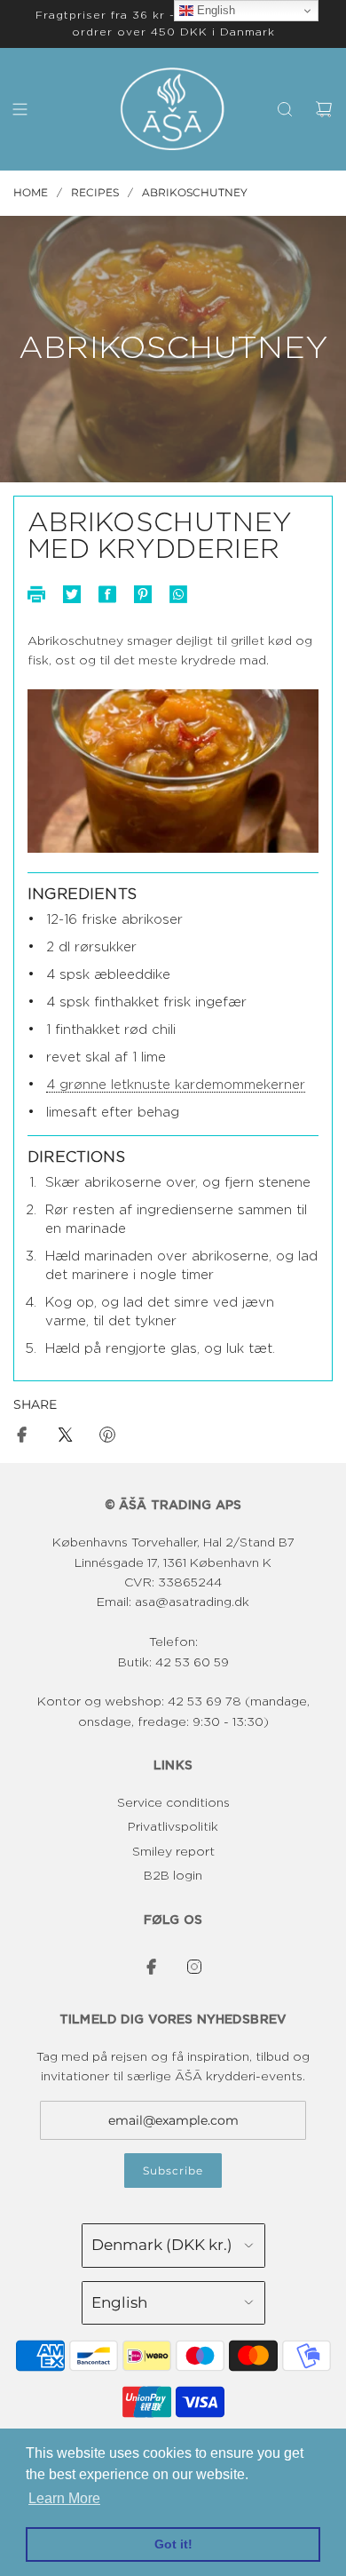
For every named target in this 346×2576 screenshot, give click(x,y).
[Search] (285, 109)
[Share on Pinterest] (107, 1438)
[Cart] (324, 109)
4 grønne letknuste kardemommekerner (176, 1085)
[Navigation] (20, 109)
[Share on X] (65, 1438)
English (214, 10)
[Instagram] (194, 1967)
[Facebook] (152, 1967)
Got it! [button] (173, 2544)
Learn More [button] (64, 2498)
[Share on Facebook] (22, 1438)
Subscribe (173, 2171)
